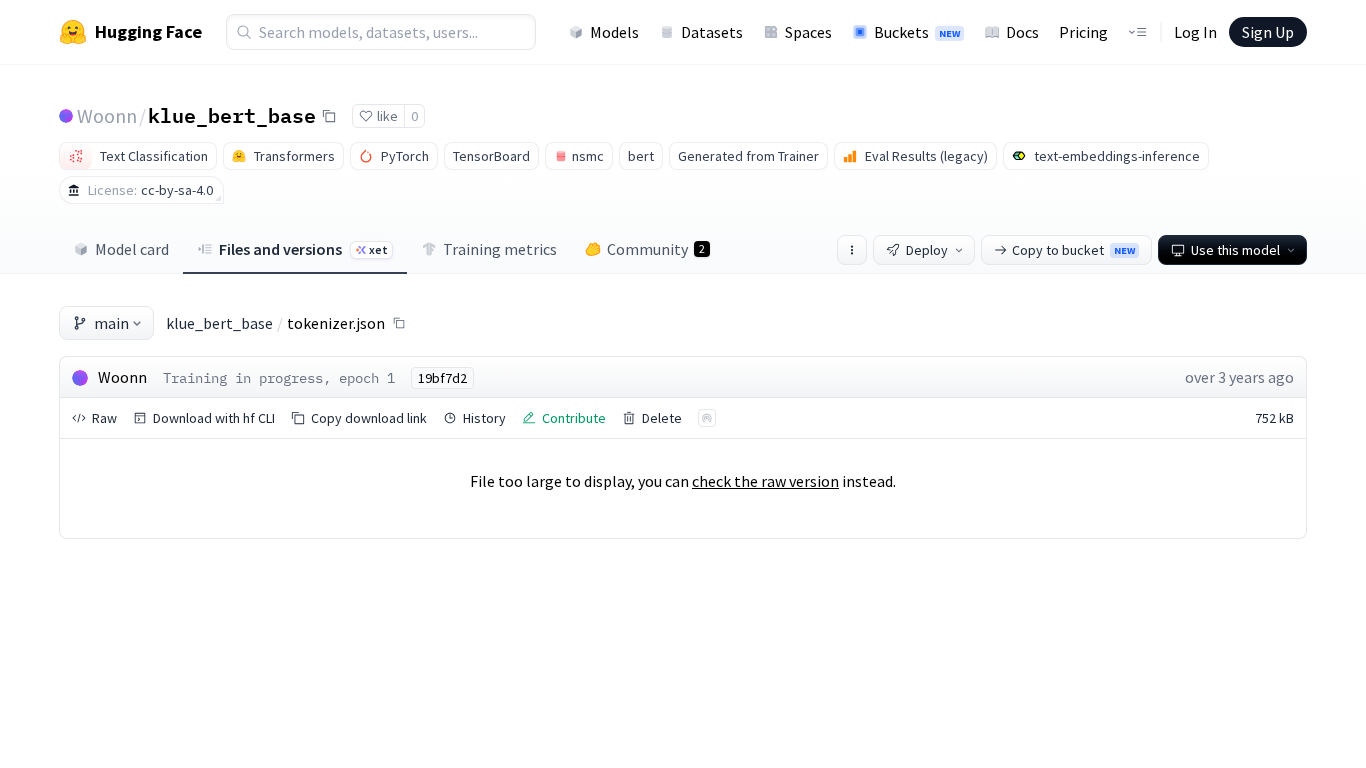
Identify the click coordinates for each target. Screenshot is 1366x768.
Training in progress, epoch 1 (279, 378)
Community (656, 249)
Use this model (1235, 250)
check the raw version (765, 481)
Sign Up (1268, 32)
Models (614, 32)
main (111, 323)
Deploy (927, 250)
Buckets (917, 32)
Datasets (712, 32)
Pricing (1083, 32)
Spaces (808, 32)
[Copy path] (399, 323)
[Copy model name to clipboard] (329, 116)
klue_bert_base (232, 115)
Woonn (107, 115)
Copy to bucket (1073, 250)
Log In (1195, 32)
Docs (1022, 32)
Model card (132, 249)
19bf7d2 (442, 378)
